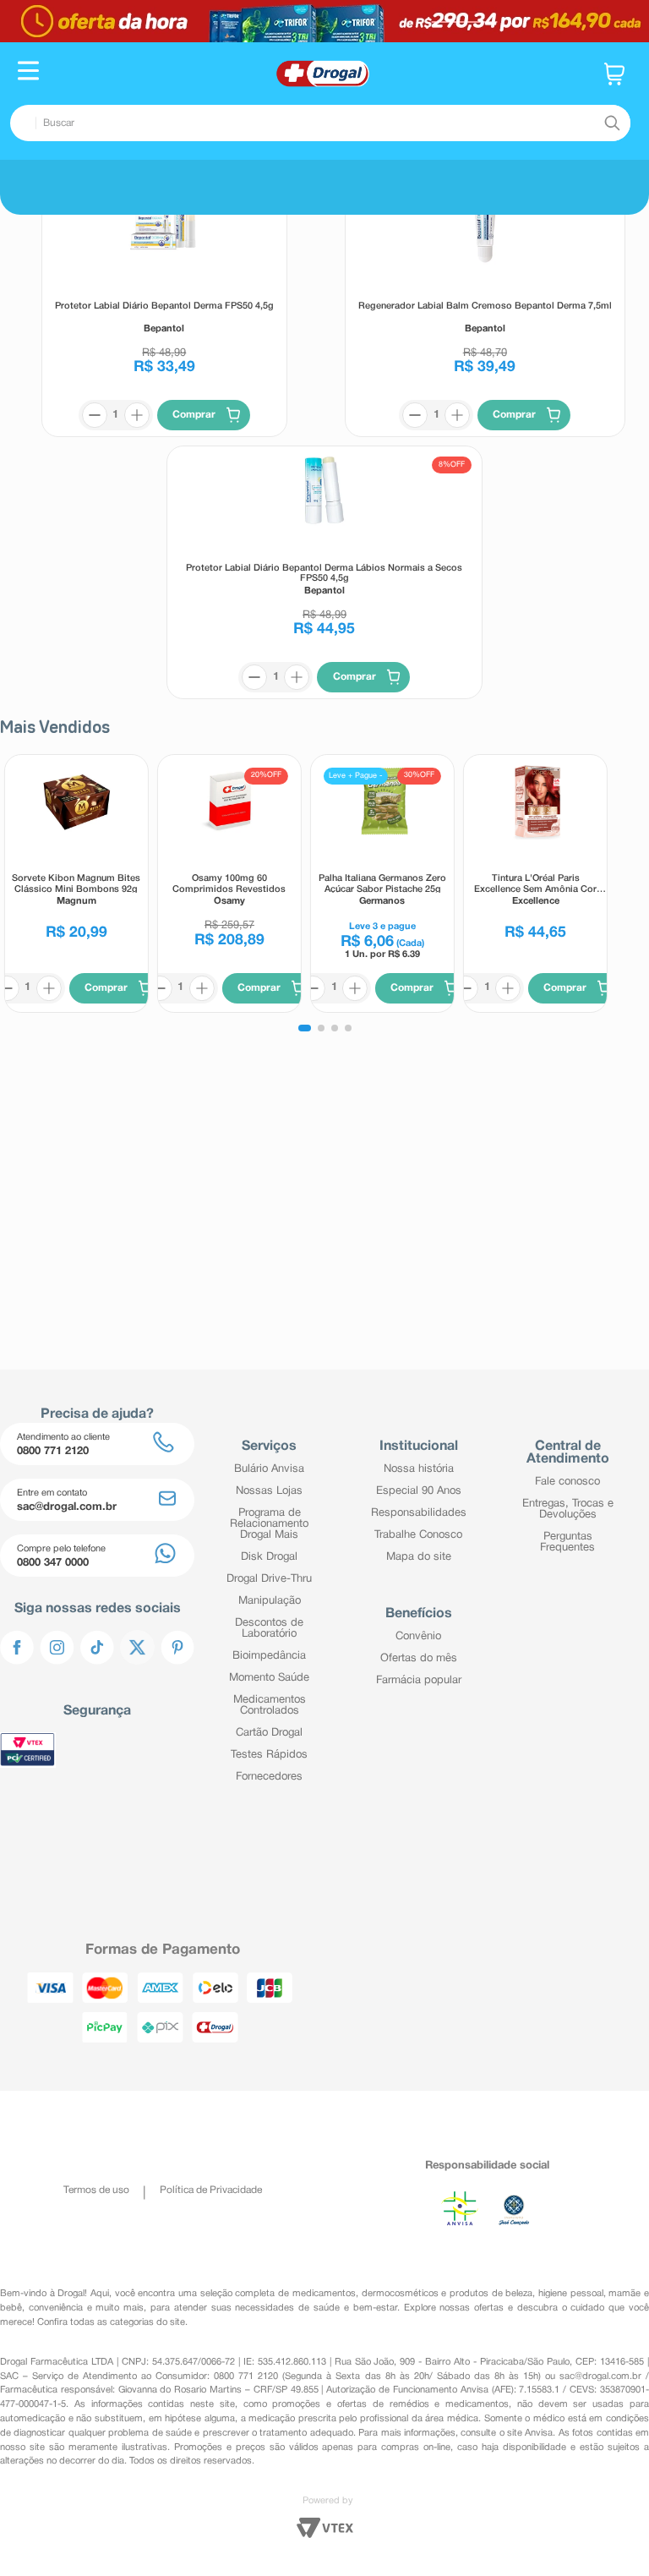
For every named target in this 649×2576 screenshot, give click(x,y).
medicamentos (324, 2294)
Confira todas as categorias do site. (112, 2322)
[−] (95, 459)
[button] (28, 73)
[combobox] (320, 123)
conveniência (56, 2308)
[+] (137, 459)
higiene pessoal (571, 2294)
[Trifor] (324, 21)
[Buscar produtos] (612, 123)
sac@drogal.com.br (600, 2376)
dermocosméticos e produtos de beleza (447, 2294)
